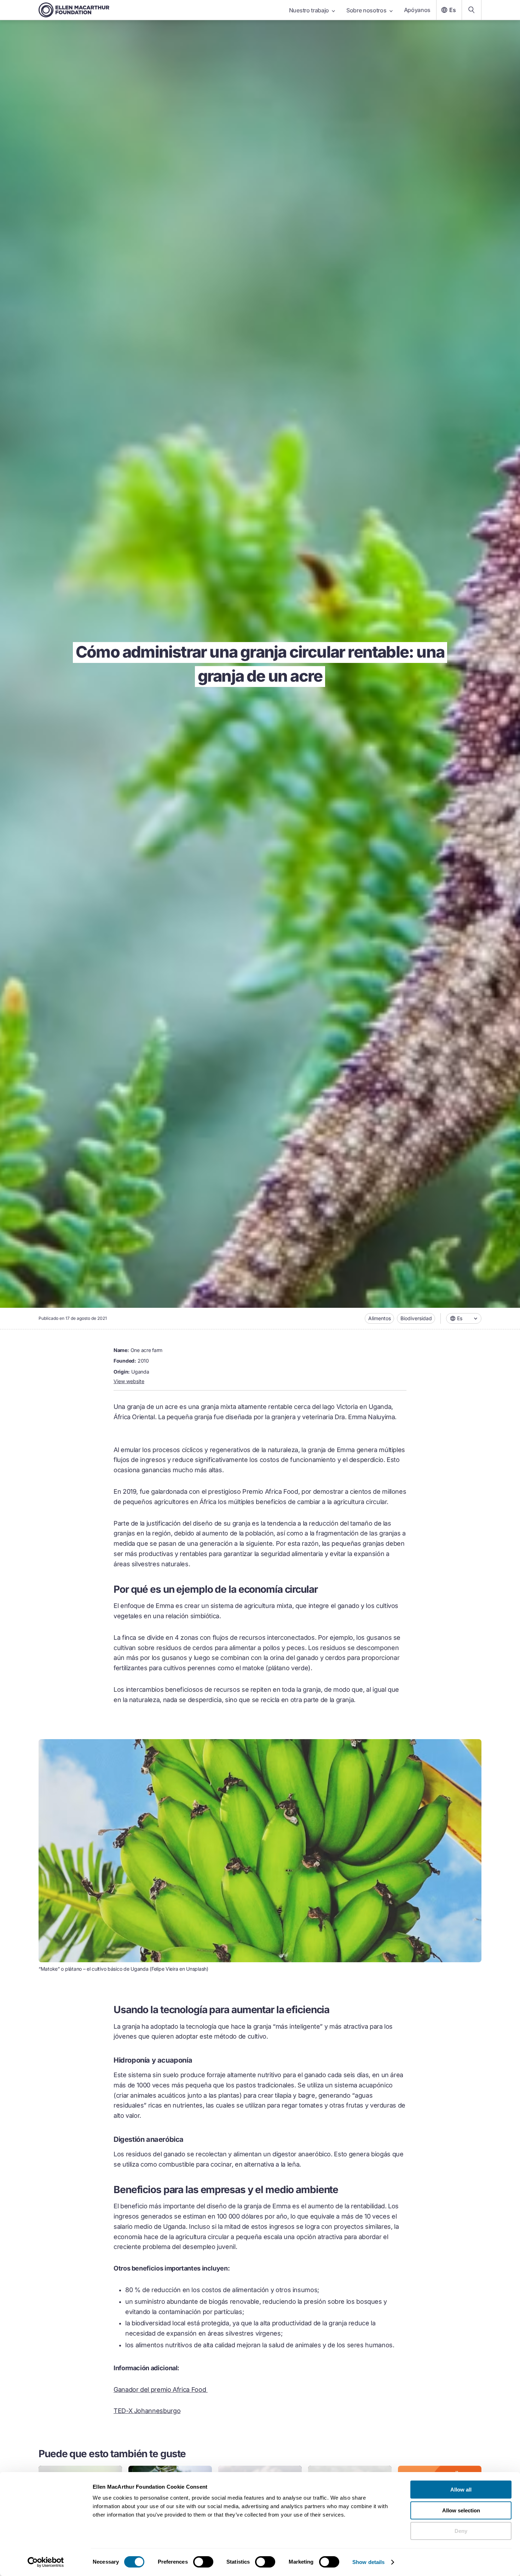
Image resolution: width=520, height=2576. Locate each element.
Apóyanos (417, 10)
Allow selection (461, 2510)
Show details (368, 2562)
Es (453, 10)
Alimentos (380, 1318)
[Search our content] (472, 10)
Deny (461, 2531)
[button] (464, 1318)
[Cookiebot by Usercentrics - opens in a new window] (46, 2562)
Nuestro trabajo (309, 10)
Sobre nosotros (366, 10)
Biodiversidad (416, 1318)
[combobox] (464, 1318)
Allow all (461, 2490)
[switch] (203, 2562)
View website (129, 1381)
